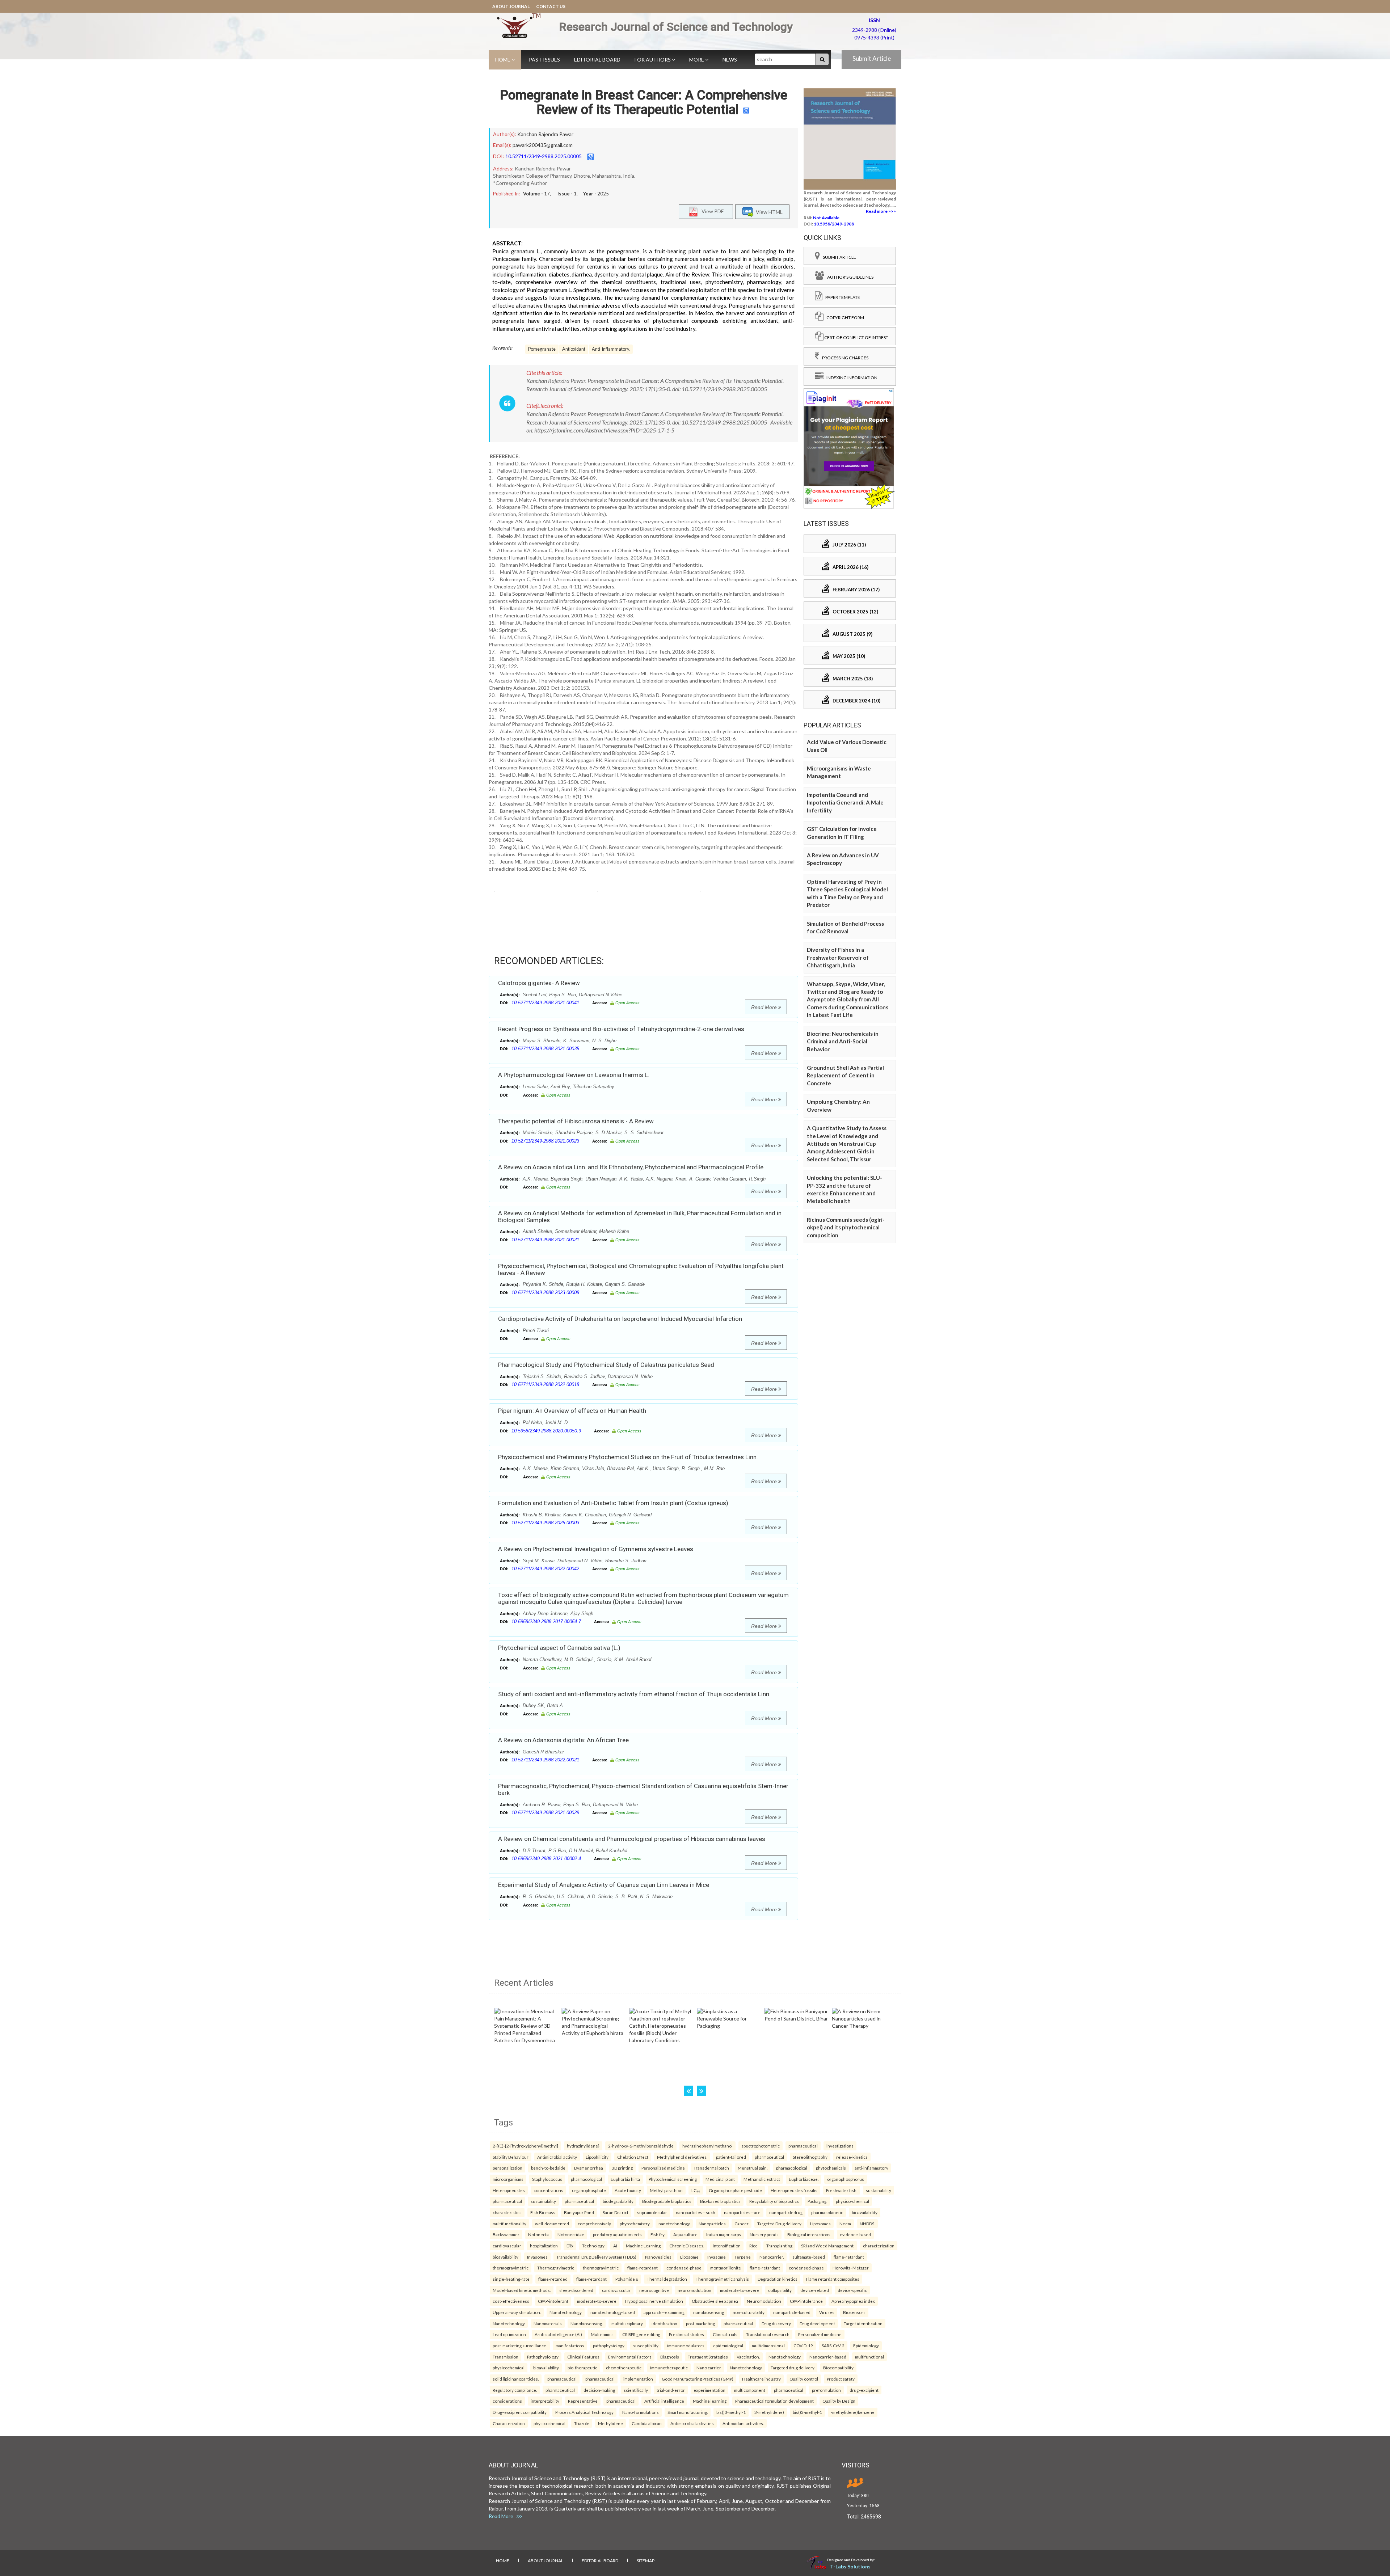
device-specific (852, 2290)
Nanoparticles (712, 2224)
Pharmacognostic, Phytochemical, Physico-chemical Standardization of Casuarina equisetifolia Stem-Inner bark (643, 1789)
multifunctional (869, 2357)
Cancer (742, 2224)
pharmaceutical (803, 2146)
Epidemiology (866, 2345)
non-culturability (749, 2312)
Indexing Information (850, 378)
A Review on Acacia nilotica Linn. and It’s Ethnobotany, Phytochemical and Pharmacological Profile (631, 1167)
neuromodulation (694, 2290)
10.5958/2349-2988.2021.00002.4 (546, 1859)
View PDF (711, 211)
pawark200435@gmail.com (543, 145)
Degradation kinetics (778, 2279)
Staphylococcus (547, 2179)
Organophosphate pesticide (735, 2190)
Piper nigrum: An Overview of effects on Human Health (572, 1411)
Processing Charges (844, 358)
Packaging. (817, 2201)
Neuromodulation (764, 2301)
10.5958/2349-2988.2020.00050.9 (546, 1431)
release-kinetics (852, 2157)
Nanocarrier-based (828, 2357)
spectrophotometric (761, 2146)
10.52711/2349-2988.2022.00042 (545, 1569)
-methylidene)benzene (853, 2412)
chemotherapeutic (624, 2368)
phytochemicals (831, 2168)
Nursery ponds (764, 2234)
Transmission (506, 2357)
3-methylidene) (769, 2412)
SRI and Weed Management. (828, 2246)
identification (664, 2323)
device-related (815, 2290)
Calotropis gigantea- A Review (539, 983)
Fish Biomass (543, 2212)
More (697, 60)
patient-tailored (731, 2157)
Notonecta (538, 2234)
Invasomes (537, 2257)
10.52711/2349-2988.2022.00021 (545, 1760)
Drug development (817, 2323)
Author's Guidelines (849, 277)
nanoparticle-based (792, 2312)
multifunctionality (509, 2224)
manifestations (570, 2345)
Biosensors (854, 2312)
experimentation (709, 2390)
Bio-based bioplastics (720, 2201)
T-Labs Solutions (850, 2566)
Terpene (743, 2257)
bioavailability (865, 2212)
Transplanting (779, 2246)
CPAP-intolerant (553, 2301)
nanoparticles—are (742, 2212)
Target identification (863, 2323)
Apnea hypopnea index (853, 2301)
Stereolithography (810, 2157)
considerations (507, 2401)
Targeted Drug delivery (779, 2224)
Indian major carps (724, 2234)
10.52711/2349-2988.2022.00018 (545, 1384)
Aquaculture (685, 2234)
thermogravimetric (511, 2268)
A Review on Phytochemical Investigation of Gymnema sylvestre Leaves (596, 1549)
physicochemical (509, 2368)
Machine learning (710, 2401)
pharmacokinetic (827, 2212)
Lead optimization (509, 2334)
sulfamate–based (809, 2257)
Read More (765, 1007)
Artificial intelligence (664, 2401)
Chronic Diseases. (687, 2246)
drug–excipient (864, 2390)
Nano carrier (709, 2368)
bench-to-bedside (548, 2168)
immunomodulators (686, 2345)
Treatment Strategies (708, 2357)
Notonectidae (571, 2234)
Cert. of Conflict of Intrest (856, 337)
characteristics (507, 2212)
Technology (593, 2246)
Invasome (717, 2257)
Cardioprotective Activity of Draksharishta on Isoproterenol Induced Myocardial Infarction (620, 1319)
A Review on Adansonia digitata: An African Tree (563, 1740)
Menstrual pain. (753, 2168)
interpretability (545, 2401)
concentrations (548, 2190)
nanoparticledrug (786, 2212)
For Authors (653, 60)
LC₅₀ (696, 2190)
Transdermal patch (711, 2168)
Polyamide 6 (627, 2279)
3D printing (622, 2168)
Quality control (804, 2379)
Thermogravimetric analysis (722, 2279)
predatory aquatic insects (617, 2234)
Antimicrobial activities (692, 2423)
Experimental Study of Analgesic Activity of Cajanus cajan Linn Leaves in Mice (604, 1885)
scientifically (636, 2390)
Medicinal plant (720, 2179)
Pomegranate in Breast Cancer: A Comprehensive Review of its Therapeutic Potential (644, 102)
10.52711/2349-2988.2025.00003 (545, 1523)
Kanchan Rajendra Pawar (545, 134)
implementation (638, 2379)
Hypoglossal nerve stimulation (654, 2301)
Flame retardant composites (833, 2279)
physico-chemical (852, 2201)
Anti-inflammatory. (611, 349)
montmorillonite (726, 2268)
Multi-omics (602, 2334)
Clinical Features (583, 2357)
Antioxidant (574, 349)
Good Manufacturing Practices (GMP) (698, 2379)
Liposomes (820, 2224)
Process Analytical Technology (584, 2412)
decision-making (599, 2390)
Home (503, 60)
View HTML (768, 212)
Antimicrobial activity (557, 2157)
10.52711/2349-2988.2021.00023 (545, 1141)
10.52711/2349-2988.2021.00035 (545, 1049)
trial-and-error (671, 2390)
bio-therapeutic (582, 2368)
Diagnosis (670, 2357)
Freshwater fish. (842, 2190)
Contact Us (551, 6)
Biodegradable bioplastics (667, 2201)
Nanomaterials (548, 2323)
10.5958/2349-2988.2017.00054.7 (546, 1621)
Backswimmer (506, 2234)
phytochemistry (635, 2224)
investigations (840, 2146)
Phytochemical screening (673, 2179)
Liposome (689, 2257)
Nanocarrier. (772, 2257)
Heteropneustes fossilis (794, 2190)
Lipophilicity (597, 2157)
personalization (507, 2168)
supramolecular (652, 2212)
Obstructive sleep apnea (715, 2301)
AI (615, 2246)
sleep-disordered (576, 2290)
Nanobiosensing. (587, 2323)
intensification (727, 2246)
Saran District (616, 2212)
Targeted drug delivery (793, 2368)
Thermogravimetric (556, 2268)
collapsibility (780, 2290)
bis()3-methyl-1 (731, 2412)
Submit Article (872, 58)
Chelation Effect (633, 2157)
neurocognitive (654, 2290)
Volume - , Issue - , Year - (566, 194)
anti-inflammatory (871, 2168)
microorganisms (508, 2179)
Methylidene (610, 2423)
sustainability (879, 2190)
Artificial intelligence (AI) (558, 2334)
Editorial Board (597, 60)
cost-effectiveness (511, 2301)
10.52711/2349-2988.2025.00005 (544, 156)
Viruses (827, 2312)
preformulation (826, 2390)
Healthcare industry (761, 2379)
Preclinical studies (686, 2334)
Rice (753, 2246)
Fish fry (658, 2234)
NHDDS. (867, 2224)
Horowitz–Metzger (851, 2268)
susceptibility (646, 2345)
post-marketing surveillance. (520, 2345)
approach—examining (664, 2312)
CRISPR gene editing (641, 2334)
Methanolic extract (762, 2179)
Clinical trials (725, 2334)
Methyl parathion (666, 2190)
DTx (570, 2246)
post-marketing (700, 2323)
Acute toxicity (628, 2190)
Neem (845, 2224)
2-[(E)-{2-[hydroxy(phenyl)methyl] (525, 2146)
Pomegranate (542, 349)
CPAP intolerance (806, 2301)
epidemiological (728, 2345)
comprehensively (594, 2224)
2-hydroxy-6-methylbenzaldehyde (641, 2146)
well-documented (552, 2224)
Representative (583, 2401)
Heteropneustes (509, 2190)
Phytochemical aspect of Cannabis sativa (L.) (559, 1648)
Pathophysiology (543, 2357)
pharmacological (792, 2168)
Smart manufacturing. (688, 2412)
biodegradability (618, 2201)
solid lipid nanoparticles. (516, 2379)
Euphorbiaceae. (804, 2179)
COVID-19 (803, 2345)
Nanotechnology (566, 2312)
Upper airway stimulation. (517, 2312)
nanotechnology (674, 2224)
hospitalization (544, 2246)
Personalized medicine (663, 2168)
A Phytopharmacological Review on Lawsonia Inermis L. (574, 1075)
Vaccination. (748, 2357)
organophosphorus (846, 2179)
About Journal (511, 6)
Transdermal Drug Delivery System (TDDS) (596, 2257)
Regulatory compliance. (515, 2390)
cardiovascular (507, 2246)
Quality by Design (839, 2401)
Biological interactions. (809, 2234)
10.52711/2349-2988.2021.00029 (545, 1813)
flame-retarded (553, 2279)
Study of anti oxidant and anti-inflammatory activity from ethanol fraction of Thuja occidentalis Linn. (634, 1694)
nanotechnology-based (613, 2312)
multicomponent (750, 2390)
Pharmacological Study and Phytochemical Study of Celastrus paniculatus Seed (606, 1365)
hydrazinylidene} (583, 2146)
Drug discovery (776, 2323)
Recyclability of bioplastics (774, 2201)
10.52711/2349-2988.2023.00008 (545, 1293)
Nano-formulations (641, 2412)
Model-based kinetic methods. (522, 2290)
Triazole (582, 2423)
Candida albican (647, 2423)
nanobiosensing (709, 2312)
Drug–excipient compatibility (520, 2412)
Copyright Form (844, 318)
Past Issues (544, 60)
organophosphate (589, 2190)
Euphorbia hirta (625, 2179)
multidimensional (768, 2345)
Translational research (768, 2334)
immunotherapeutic (669, 2368)
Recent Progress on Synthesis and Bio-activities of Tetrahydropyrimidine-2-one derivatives (621, 1029)
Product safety (841, 2379)
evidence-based (855, 2234)
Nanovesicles (658, 2257)
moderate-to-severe (740, 2290)
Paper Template (841, 297)
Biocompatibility (838, 2368)
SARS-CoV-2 (833, 2345)
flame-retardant (849, 2257)
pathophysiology (609, 2345)
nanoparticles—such (696, 2212)
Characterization (509, 2423)
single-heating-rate (511, 2279)
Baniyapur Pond (579, 2212)
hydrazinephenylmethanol (707, 2146)
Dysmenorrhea (589, 2168)
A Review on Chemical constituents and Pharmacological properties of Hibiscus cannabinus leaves (632, 1839)
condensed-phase (684, 2268)
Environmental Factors (630, 2357)
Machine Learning (643, 2246)
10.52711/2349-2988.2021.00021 (545, 1240)
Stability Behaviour (511, 2157)
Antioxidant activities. (743, 2423)
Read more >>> (881, 211)
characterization (879, 2246)
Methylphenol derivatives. (682, 2157)
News (730, 60)
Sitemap (646, 2561)
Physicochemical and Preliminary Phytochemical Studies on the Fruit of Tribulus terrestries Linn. (628, 1457)
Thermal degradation (667, 2279)
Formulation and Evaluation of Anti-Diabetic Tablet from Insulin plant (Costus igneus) (613, 1503)
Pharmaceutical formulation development (774, 2401)
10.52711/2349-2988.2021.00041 (545, 1003)
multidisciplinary (627, 2323)
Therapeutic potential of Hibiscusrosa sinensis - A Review (576, 1121)
